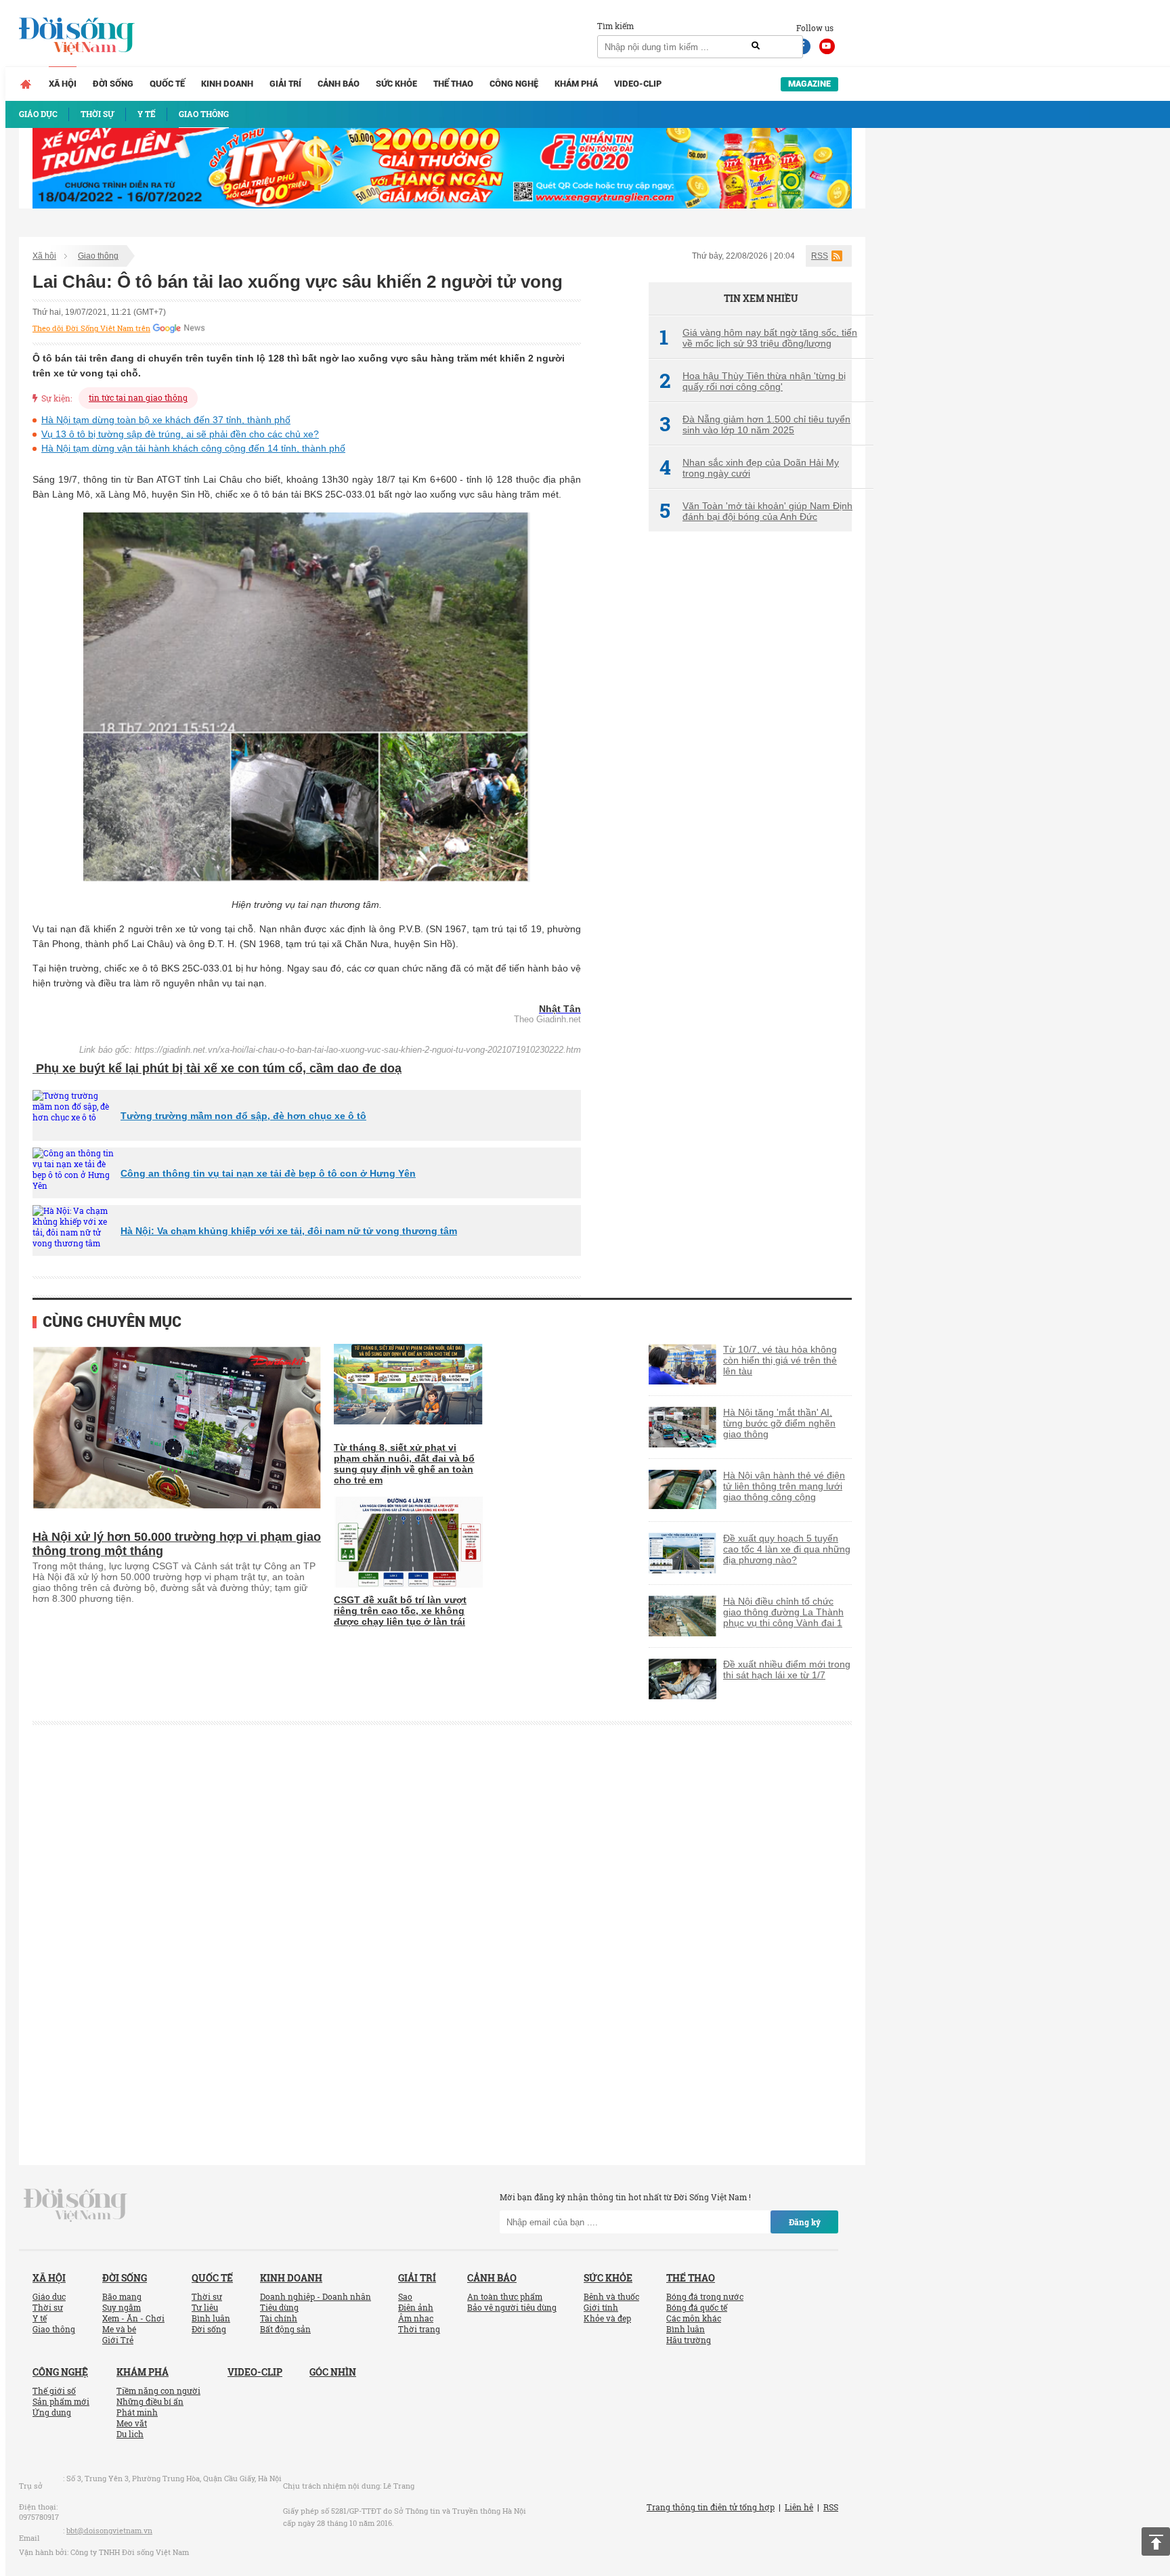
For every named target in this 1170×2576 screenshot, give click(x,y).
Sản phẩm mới (61, 2401)
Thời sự (48, 2307)
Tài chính (279, 2318)
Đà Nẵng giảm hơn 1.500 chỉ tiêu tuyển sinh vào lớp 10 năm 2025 (755, 424)
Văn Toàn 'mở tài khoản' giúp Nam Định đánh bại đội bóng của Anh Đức (756, 511)
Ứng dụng (52, 2412)
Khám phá (576, 84)
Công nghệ (514, 84)
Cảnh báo (339, 84)
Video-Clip (638, 84)
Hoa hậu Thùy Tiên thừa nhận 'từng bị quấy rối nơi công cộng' (753, 381)
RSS (820, 256)
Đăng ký (805, 2222)
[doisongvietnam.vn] (75, 2204)
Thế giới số (54, 2391)
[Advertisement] (750, 768)
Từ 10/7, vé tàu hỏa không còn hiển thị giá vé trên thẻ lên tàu (780, 1360)
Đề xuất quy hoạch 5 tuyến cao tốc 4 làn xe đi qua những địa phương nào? (787, 1549)
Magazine (809, 84)
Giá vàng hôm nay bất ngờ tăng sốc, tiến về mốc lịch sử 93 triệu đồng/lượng (758, 338)
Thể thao (453, 84)
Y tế (40, 2318)
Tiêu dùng (279, 2307)
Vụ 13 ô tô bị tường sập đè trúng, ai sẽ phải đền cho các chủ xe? (180, 434)
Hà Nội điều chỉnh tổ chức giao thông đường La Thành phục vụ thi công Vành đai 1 (783, 1612)
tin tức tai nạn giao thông (138, 397)
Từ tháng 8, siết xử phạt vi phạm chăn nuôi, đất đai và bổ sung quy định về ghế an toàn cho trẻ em (404, 1464)
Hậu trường (689, 2340)
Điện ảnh (416, 2307)
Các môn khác (694, 2318)
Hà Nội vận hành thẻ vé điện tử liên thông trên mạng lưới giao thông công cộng (784, 1486)
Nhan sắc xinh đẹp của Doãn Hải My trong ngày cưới (749, 468)
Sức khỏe (396, 84)
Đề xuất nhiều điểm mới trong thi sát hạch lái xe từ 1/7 (787, 1669)
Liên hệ (799, 2507)
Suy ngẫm (122, 2307)
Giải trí (285, 84)
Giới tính (601, 2307)
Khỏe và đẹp (607, 2318)
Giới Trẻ (118, 2340)
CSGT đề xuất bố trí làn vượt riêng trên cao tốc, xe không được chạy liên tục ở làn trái (400, 1611)
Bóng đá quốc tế (697, 2307)
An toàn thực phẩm (505, 2296)
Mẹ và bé (119, 2329)
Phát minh (137, 2412)
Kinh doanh (227, 84)
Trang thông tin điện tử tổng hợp (711, 2507)
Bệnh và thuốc (611, 2296)
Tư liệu (205, 2307)
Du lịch (130, 2434)
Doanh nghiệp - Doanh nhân (316, 2296)
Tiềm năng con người (158, 2391)
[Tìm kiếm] (756, 46)
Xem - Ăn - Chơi (133, 2318)
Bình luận (211, 2318)
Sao (405, 2296)
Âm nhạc (416, 2318)
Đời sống (113, 84)
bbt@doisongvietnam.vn (109, 2530)
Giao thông (98, 256)
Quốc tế (167, 84)
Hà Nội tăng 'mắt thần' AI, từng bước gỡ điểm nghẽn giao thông (779, 1423)
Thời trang (419, 2329)
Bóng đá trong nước (705, 2296)
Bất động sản (285, 2329)
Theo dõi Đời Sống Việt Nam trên (91, 328)
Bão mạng (122, 2296)
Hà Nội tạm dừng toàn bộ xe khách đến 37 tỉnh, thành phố (166, 420)
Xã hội (63, 84)
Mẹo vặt (132, 2423)
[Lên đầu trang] (1156, 2541)
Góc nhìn (333, 2372)
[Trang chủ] (26, 84)
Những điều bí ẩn (150, 2401)
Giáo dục (49, 2296)
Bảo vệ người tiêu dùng (512, 2307)
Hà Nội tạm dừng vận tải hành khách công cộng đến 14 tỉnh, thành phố (193, 448)
